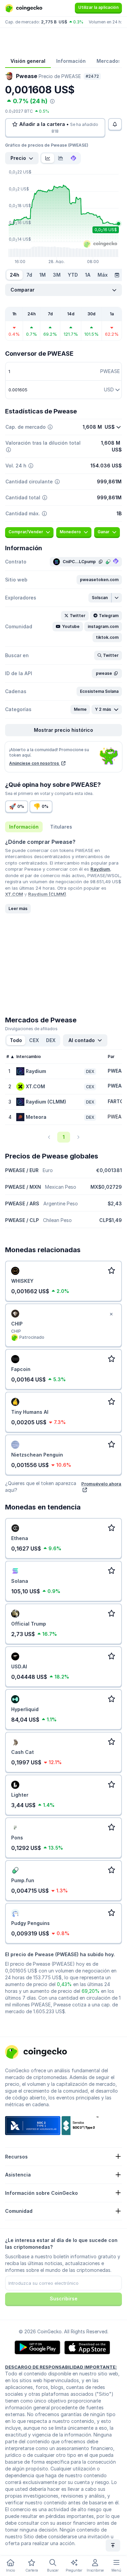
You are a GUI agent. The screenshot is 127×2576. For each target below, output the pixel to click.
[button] (99, 580)
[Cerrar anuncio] (111, 1314)
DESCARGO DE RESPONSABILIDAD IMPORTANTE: (61, 2367)
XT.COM (14, 894)
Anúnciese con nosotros (35, 763)
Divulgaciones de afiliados (31, 1029)
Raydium (100, 869)
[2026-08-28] (117, 275)
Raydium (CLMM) (47, 894)
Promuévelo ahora (101, 1484)
